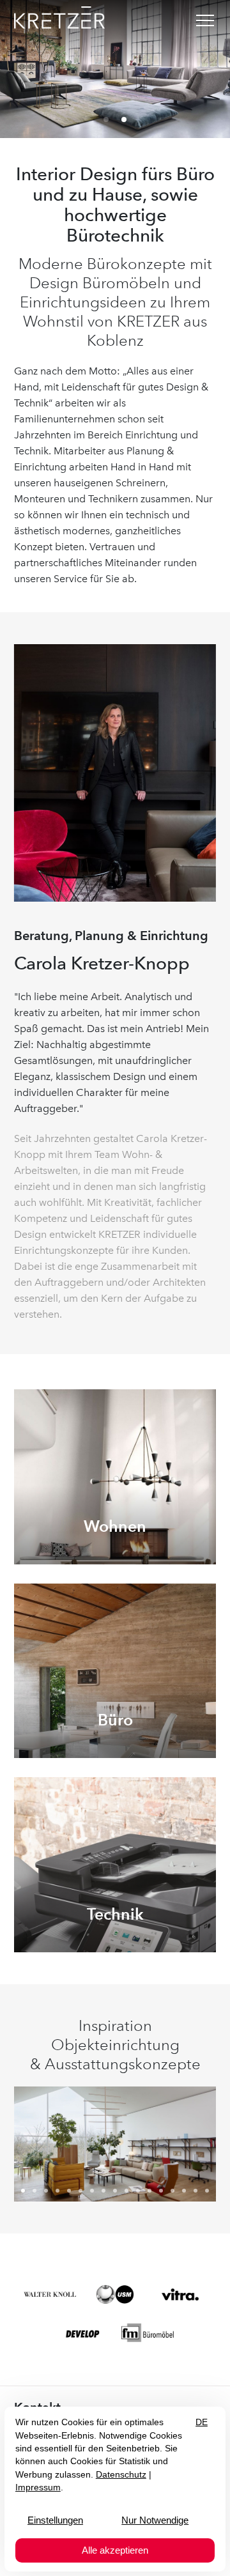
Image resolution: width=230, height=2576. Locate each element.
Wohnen (115, 1526)
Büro (115, 1720)
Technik (115, 1914)
